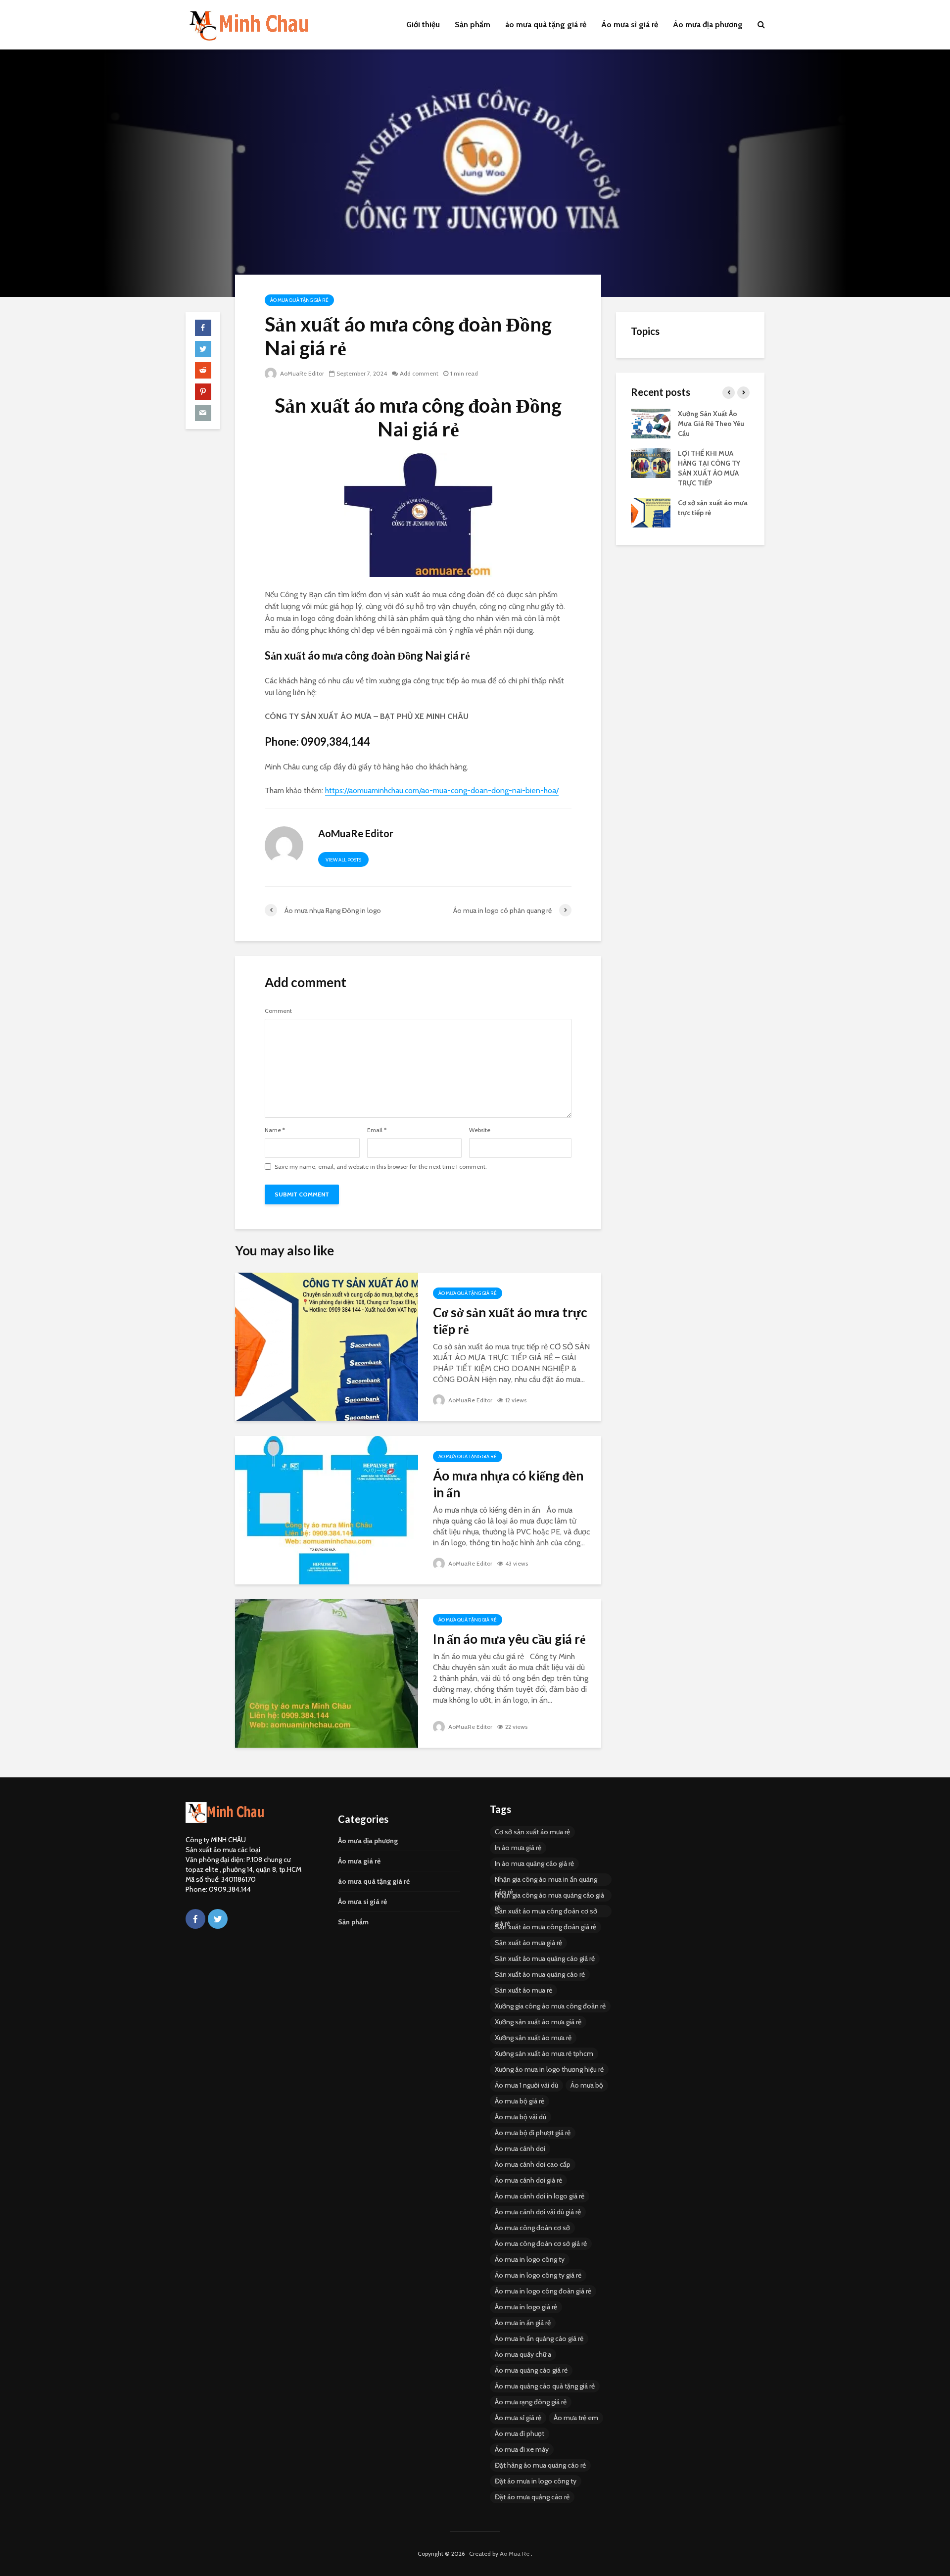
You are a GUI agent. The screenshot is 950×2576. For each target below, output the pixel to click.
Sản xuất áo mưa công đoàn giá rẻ (546, 1927)
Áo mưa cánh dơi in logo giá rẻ (540, 2196)
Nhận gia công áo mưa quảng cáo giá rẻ (549, 1896)
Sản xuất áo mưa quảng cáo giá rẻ (545, 1958)
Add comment (419, 373)
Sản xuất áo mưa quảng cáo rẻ (540, 1974)
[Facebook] (195, 1919)
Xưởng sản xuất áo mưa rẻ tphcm (544, 2053)
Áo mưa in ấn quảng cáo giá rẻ (539, 2338)
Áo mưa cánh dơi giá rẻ (528, 2180)
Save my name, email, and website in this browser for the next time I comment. (381, 1167)
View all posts (343, 860)
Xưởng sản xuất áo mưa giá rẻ (538, 2022)
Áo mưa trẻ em (576, 2418)
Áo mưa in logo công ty (530, 2259)
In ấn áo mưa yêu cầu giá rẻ (509, 1639)
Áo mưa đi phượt (520, 2433)
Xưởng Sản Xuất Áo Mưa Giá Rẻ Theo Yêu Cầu (711, 424)
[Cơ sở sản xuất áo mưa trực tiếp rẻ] (327, 1346)
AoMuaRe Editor (301, 373)
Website (480, 1130)
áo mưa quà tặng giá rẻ (546, 24)
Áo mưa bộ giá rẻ (520, 2101)
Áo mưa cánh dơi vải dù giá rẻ (538, 2212)
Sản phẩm (473, 24)
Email (377, 1130)
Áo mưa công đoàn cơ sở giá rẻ (541, 2243)
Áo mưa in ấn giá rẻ (523, 2323)
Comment (278, 1011)
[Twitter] (218, 1919)
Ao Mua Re (515, 2553)
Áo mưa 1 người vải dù (526, 2085)
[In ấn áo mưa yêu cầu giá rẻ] (327, 1673)
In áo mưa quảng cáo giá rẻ (534, 1863)
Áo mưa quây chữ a (523, 2354)
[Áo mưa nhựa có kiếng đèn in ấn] (327, 1509)
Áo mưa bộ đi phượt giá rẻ (533, 2133)
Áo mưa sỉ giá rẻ (630, 24)
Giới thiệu (423, 24)
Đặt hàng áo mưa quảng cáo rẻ (540, 2465)
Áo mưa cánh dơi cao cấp (533, 2164)
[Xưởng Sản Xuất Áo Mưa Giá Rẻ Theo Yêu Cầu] (651, 423)
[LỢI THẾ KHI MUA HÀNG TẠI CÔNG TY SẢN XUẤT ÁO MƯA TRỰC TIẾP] (651, 462)
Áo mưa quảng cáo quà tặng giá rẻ (545, 2386)
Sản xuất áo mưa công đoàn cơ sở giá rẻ (546, 1912)
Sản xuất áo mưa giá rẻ (528, 1943)
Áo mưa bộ (587, 2085)
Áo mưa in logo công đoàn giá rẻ (543, 2291)
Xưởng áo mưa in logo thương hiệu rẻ (549, 2069)
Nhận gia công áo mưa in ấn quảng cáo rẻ (546, 1880)
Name (275, 1130)
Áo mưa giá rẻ (359, 1861)
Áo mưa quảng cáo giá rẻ (531, 2370)
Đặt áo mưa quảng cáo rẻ (532, 2497)
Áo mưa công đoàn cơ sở (532, 2228)
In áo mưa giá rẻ (518, 1848)
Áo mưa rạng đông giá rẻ (531, 2402)
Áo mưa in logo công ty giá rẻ (538, 2275)
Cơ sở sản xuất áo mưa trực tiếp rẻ (510, 1321)
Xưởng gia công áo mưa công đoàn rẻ (550, 2006)
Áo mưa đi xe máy (522, 2449)
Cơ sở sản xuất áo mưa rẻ (532, 1832)
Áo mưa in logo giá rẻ (526, 2307)
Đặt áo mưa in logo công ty (536, 2481)
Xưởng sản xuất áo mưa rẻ (533, 2038)
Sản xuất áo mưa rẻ (523, 1990)
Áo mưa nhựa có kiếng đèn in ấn (508, 1484)
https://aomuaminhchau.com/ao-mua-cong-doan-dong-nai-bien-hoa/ (442, 790)
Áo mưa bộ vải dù (521, 2117)
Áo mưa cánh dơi (520, 2148)
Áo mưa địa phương (708, 24)
